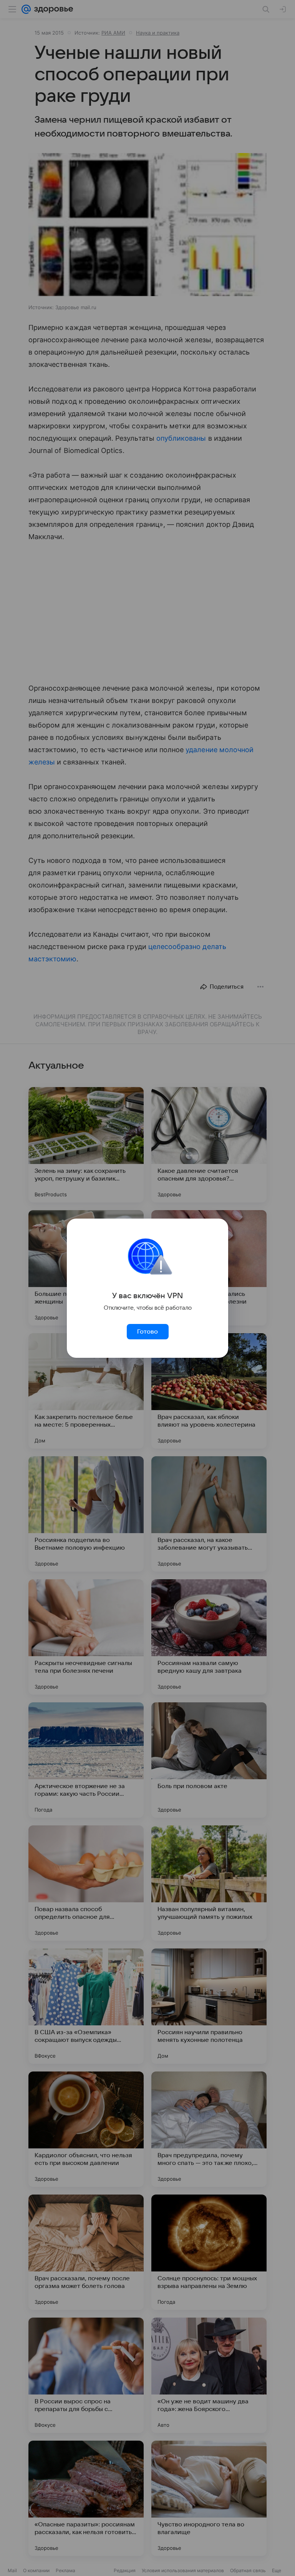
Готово (147, 1332)
